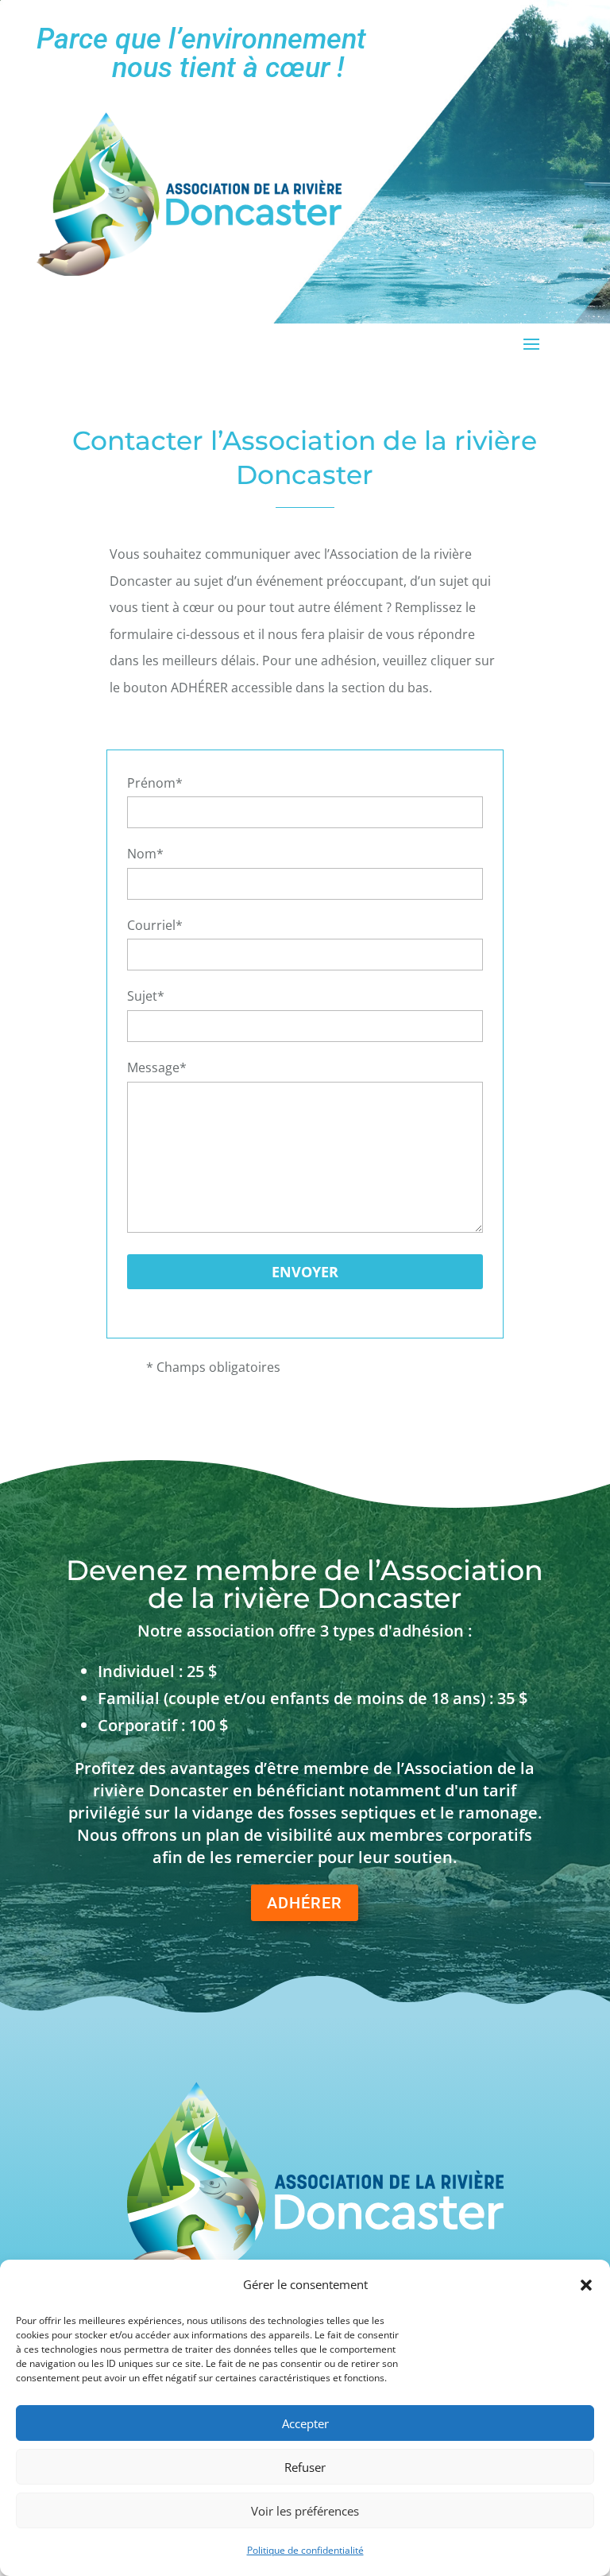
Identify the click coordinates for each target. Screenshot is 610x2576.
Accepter (305, 2423)
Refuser (305, 2467)
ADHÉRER (305, 1903)
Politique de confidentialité (305, 2550)
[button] (586, 2285)
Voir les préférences (305, 2511)
